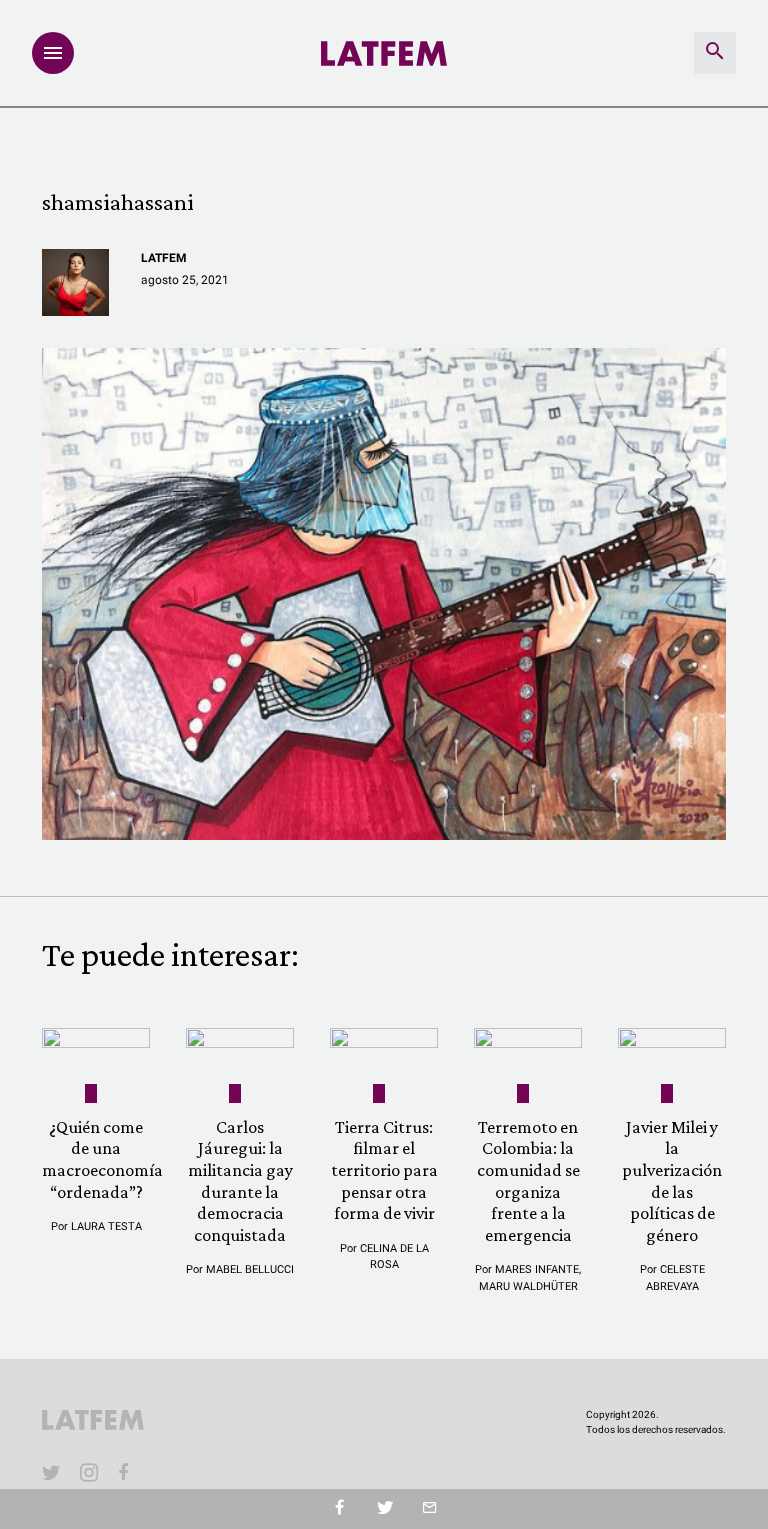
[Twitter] (384, 1509)
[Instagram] (89, 1472)
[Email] (429, 1509)
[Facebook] (127, 1472)
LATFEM (164, 258)
